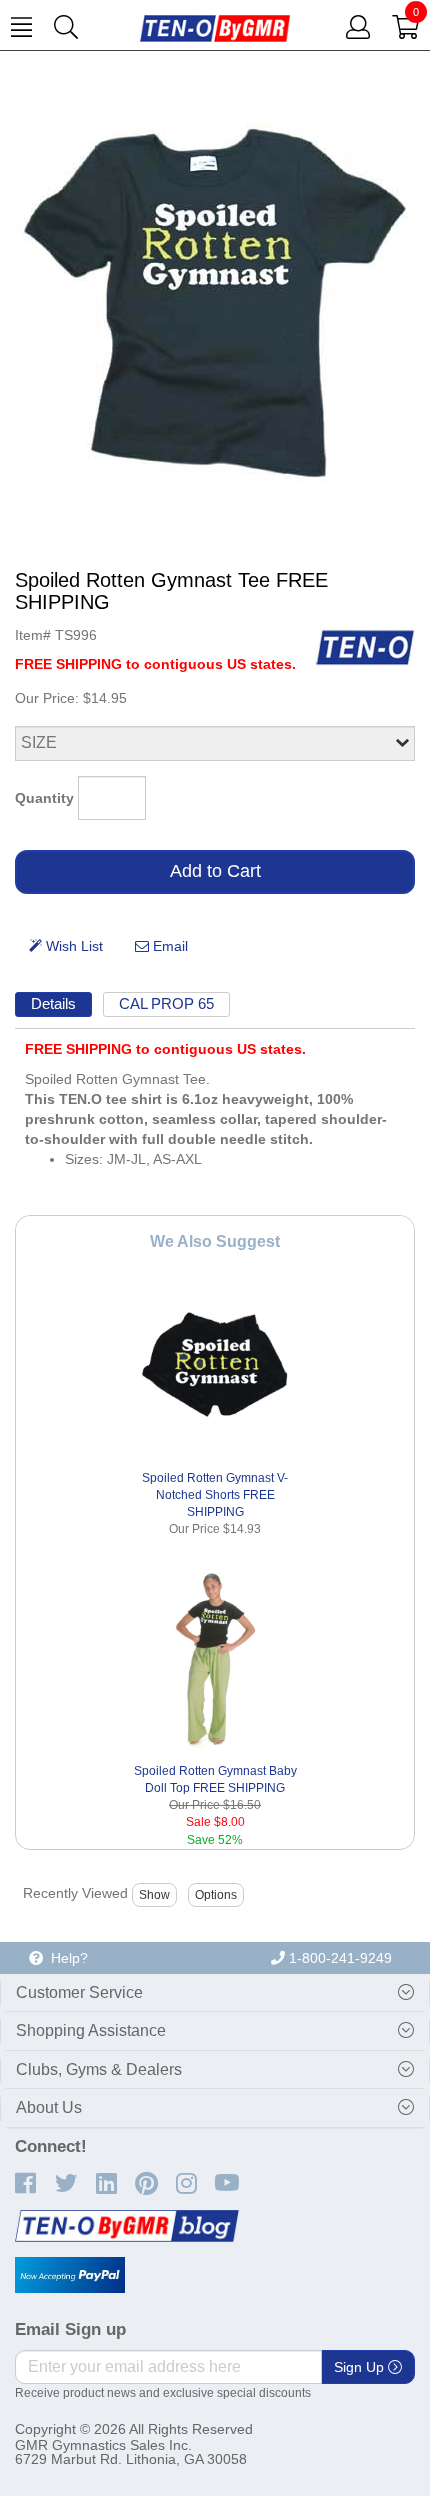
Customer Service (79, 1992)
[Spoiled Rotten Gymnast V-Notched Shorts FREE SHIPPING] (215, 1366)
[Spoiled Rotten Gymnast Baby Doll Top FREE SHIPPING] (215, 1659)
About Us (49, 2107)
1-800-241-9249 (338, 1958)
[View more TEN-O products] (365, 647)
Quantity (44, 798)
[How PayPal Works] (70, 2275)
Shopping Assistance (91, 2030)
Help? (65, 1958)
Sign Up (361, 2367)
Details (53, 1003)
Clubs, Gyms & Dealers (99, 2069)
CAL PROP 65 (166, 1003)
